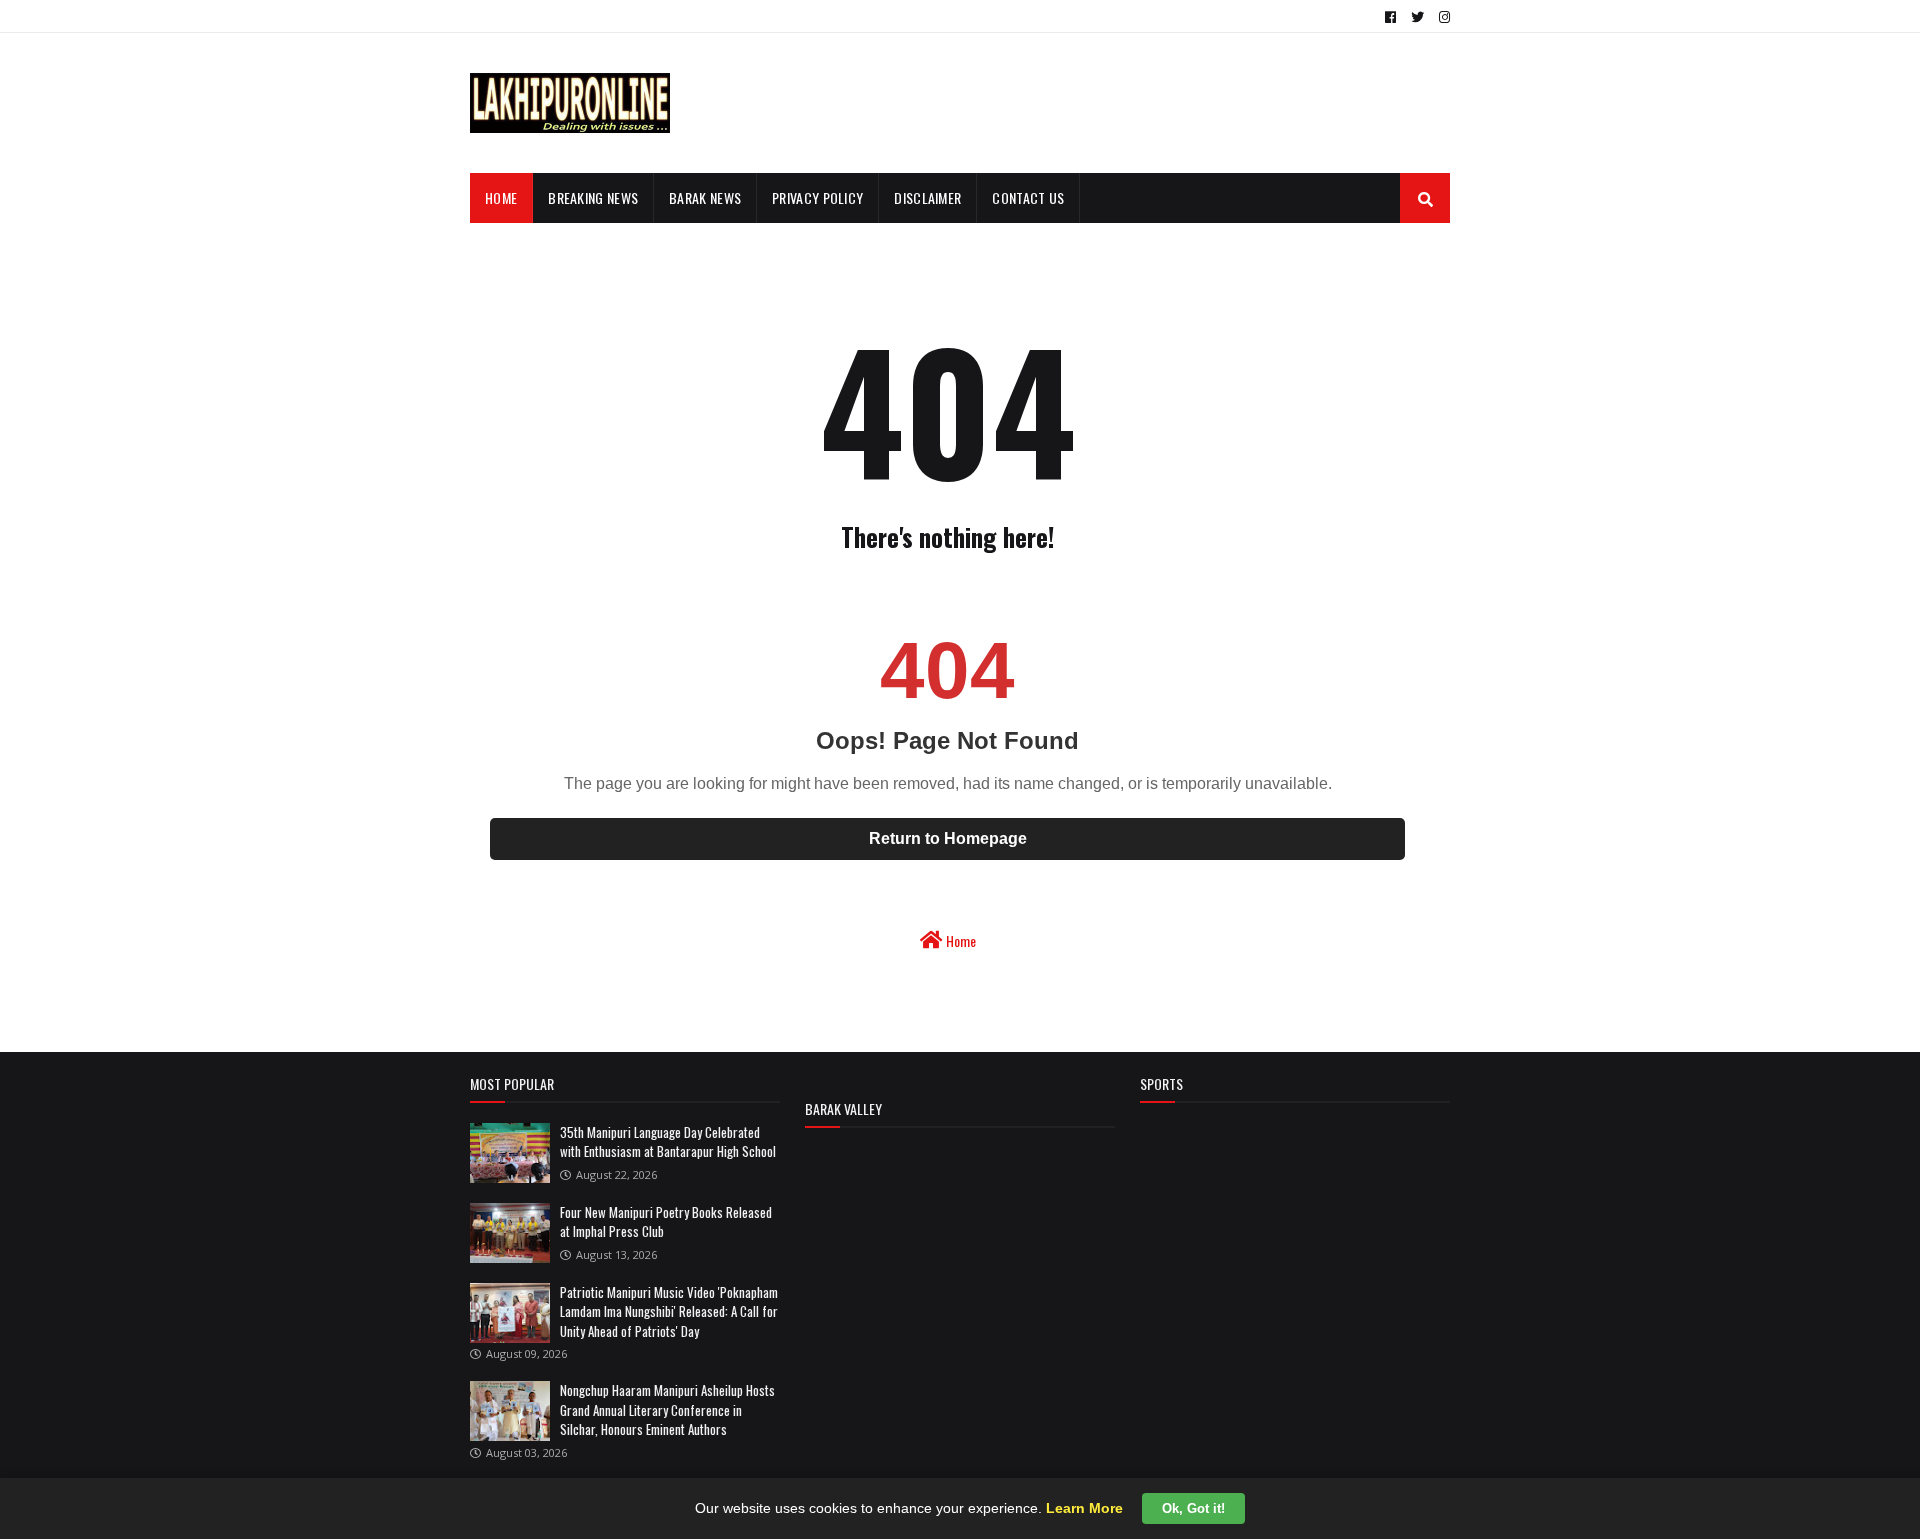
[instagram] (1442, 17)
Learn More (1084, 1508)
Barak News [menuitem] (705, 197)
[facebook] (1390, 17)
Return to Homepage (948, 838)
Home (959, 940)
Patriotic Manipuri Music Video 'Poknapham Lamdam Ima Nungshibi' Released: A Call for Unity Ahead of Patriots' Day (669, 1311)
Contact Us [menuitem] (1028, 197)
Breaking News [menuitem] (593, 197)
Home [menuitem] (501, 197)
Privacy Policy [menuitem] (817, 197)
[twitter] (1417, 17)
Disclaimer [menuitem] (927, 197)
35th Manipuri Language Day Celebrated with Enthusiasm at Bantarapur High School (668, 1142)
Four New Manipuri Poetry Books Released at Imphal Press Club (666, 1222)
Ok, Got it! (1193, 1508)
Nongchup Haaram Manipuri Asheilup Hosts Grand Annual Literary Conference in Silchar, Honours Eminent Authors (667, 1409)
